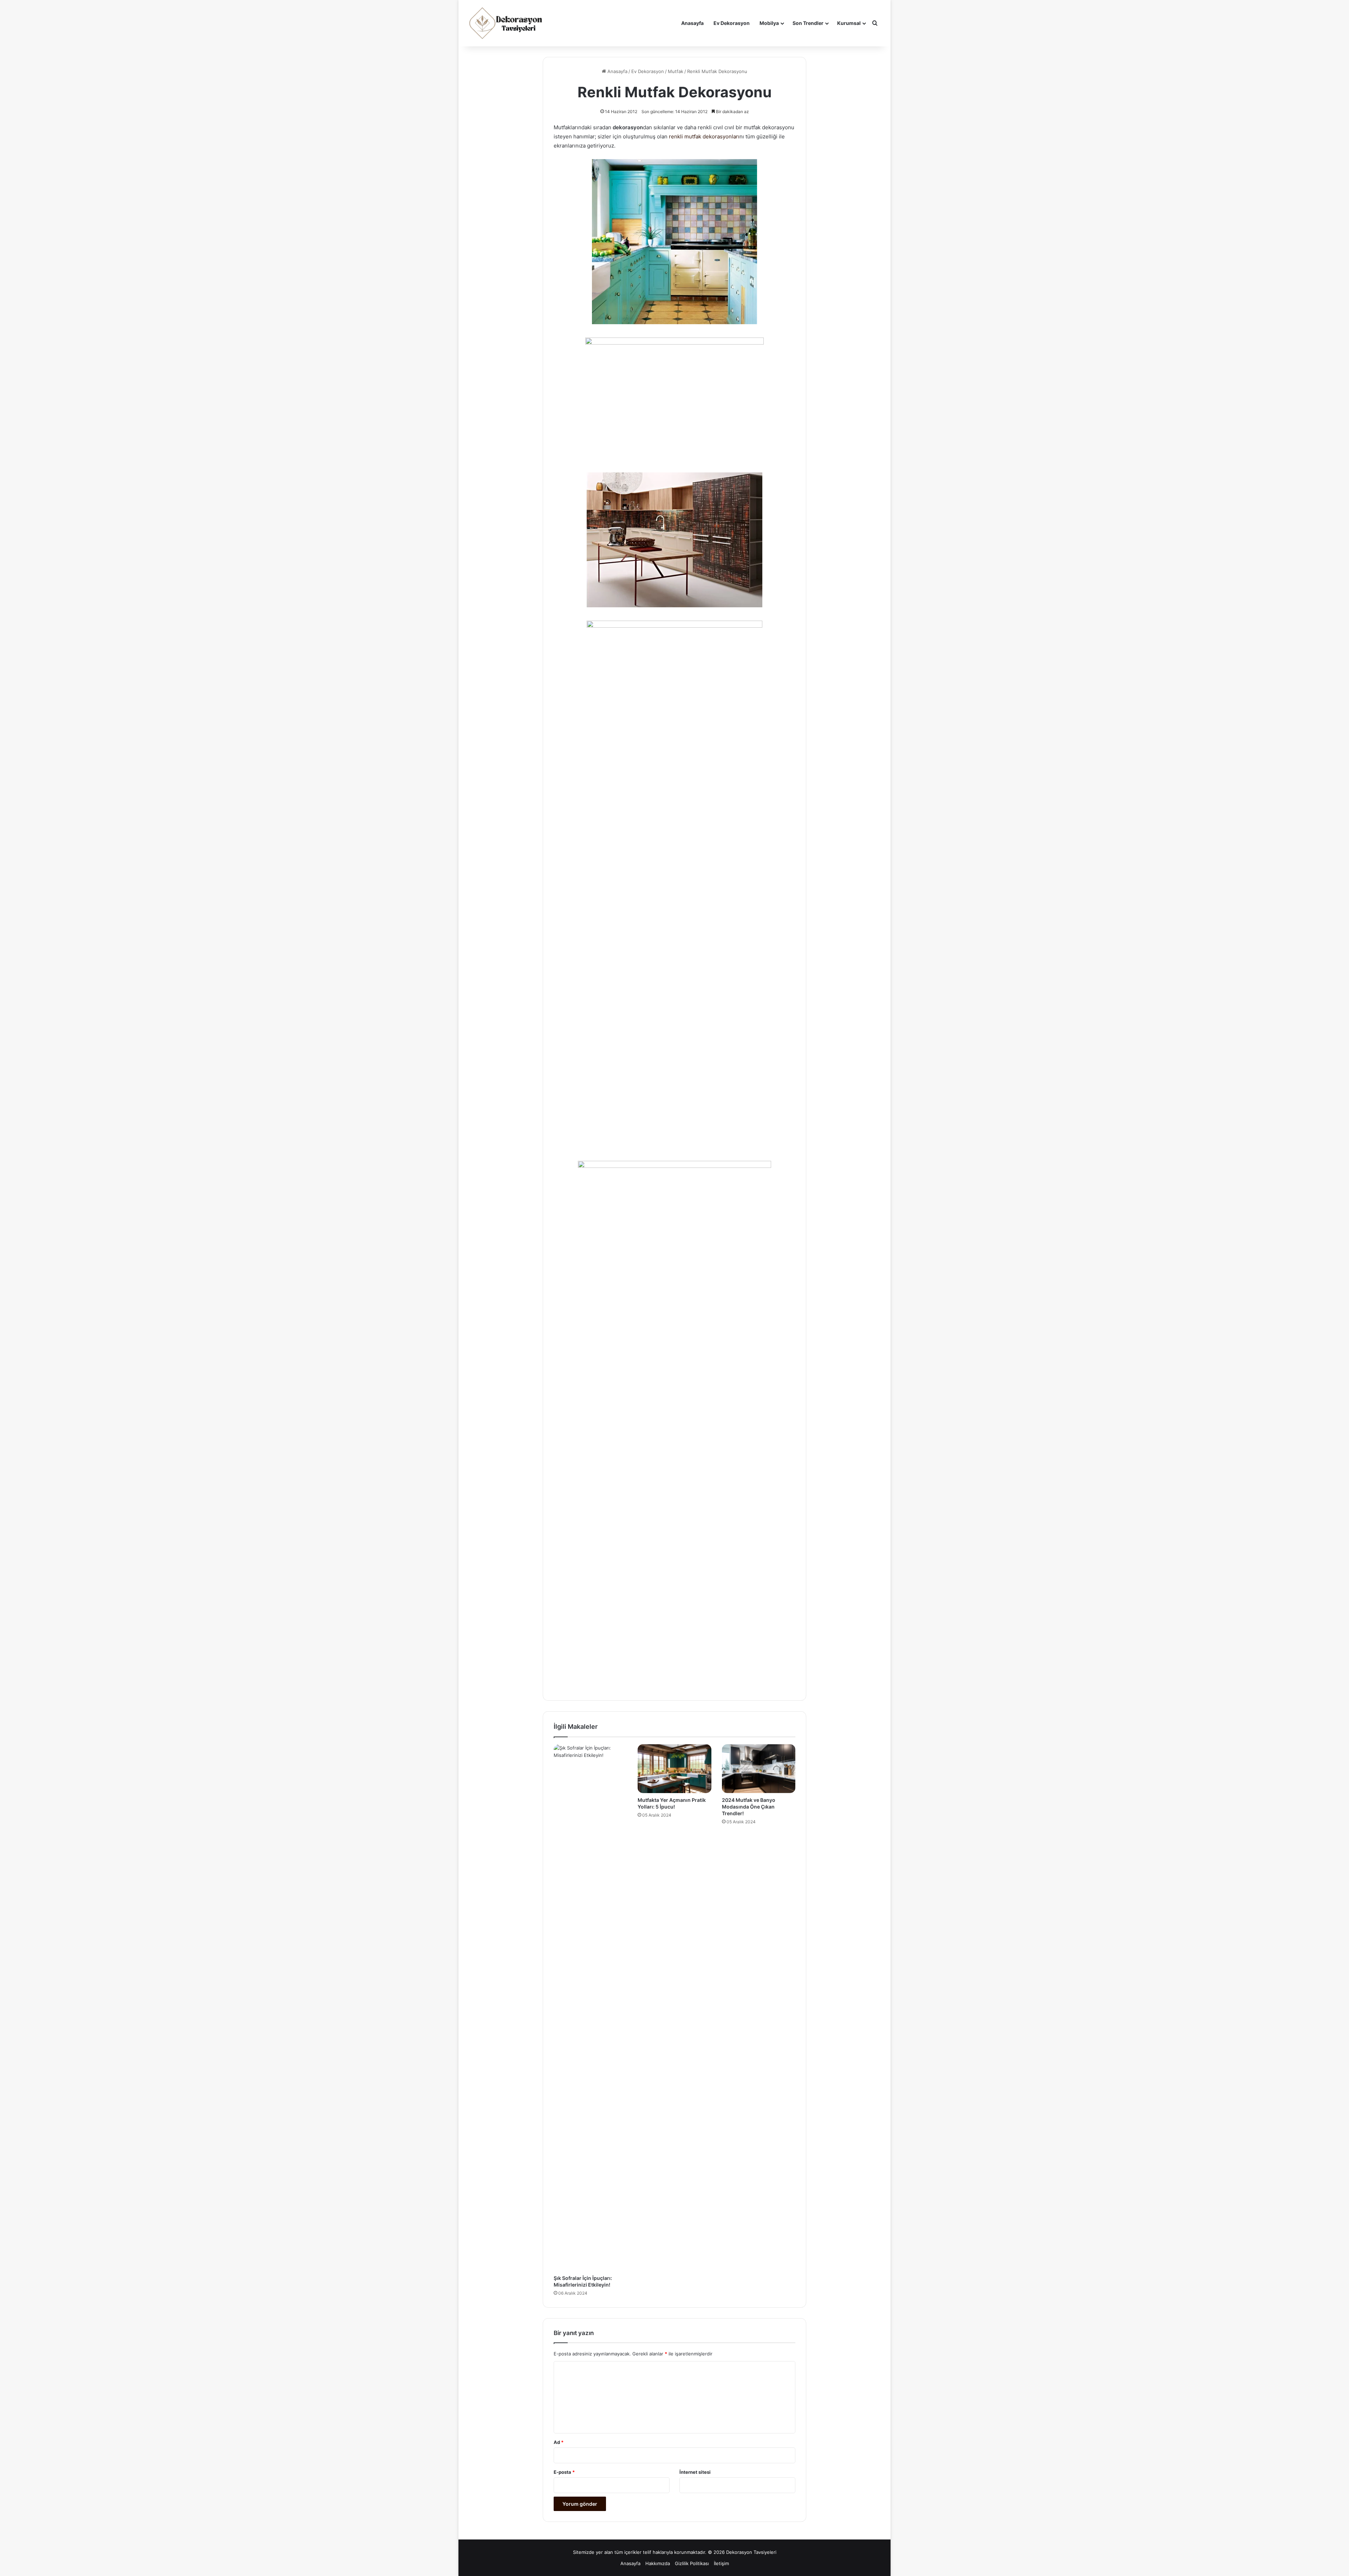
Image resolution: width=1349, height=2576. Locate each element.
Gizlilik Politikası (692, 2563)
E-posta (564, 2472)
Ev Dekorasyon (732, 23)
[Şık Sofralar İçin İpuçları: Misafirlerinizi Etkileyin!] (590, 2008)
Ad (559, 2442)
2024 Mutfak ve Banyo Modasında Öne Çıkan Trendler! (749, 1807)
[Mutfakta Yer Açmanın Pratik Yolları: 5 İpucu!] (674, 1769)
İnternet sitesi (695, 2472)
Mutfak (676, 71)
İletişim (721, 2563)
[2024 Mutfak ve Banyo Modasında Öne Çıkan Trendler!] (759, 1769)
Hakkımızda (658, 2563)
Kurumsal (849, 23)
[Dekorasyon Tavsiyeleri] (507, 23)
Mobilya (769, 23)
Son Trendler (808, 23)
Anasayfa (692, 23)
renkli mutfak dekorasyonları (704, 136)
